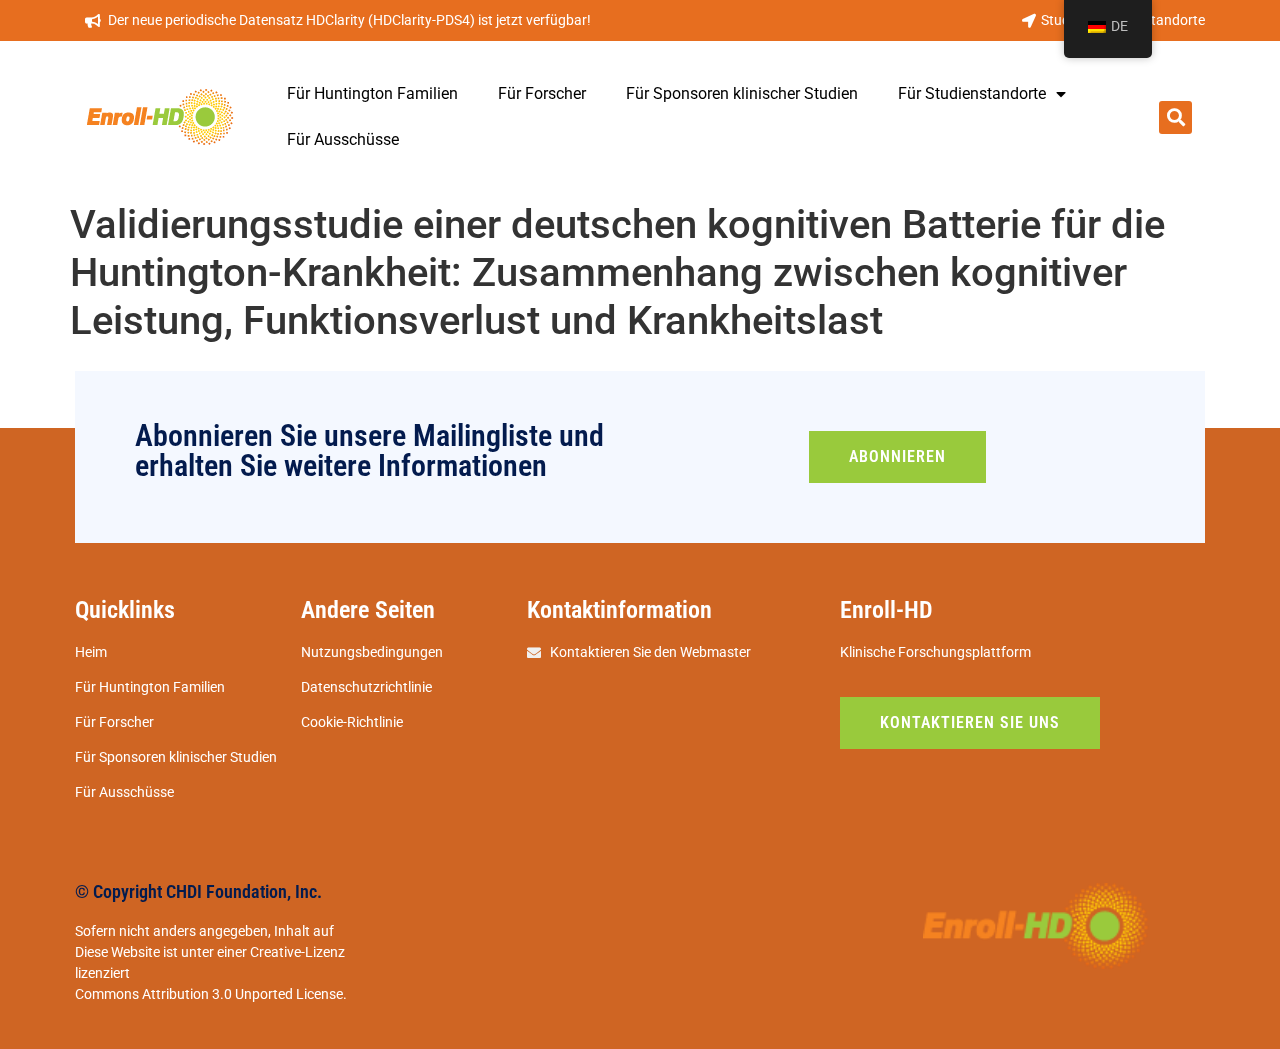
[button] (1175, 117)
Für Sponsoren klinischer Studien (742, 93)
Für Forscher (542, 93)
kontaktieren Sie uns (970, 722)
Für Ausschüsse (343, 139)
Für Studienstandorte (972, 93)
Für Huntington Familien (372, 93)
